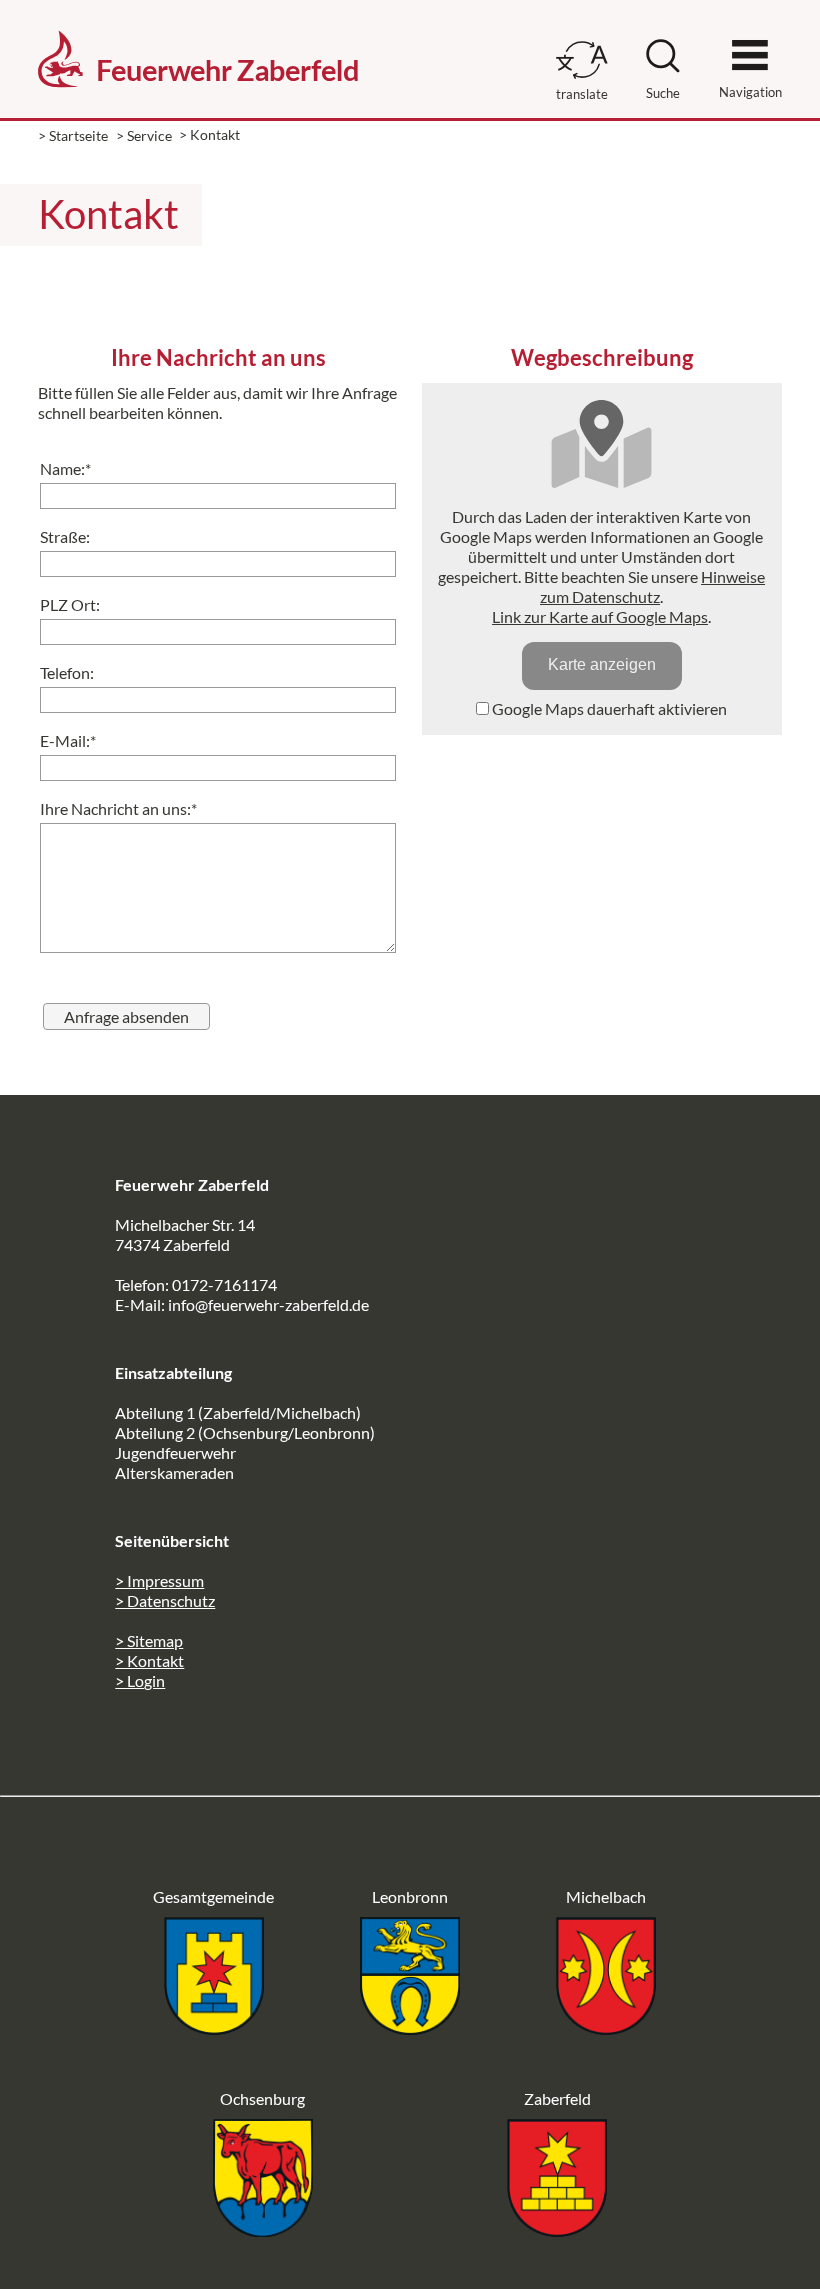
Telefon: (67, 672)
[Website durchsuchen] (663, 66)
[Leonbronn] (410, 2028)
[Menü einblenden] (750, 46)
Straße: (65, 536)
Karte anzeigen (602, 664)
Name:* (65, 468)
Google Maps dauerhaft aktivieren (608, 708)
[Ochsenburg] (263, 2230)
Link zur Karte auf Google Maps (600, 616)
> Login (140, 1680)
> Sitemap (149, 1640)
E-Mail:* (68, 740)
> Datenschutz (165, 1600)
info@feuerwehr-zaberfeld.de (268, 1304)
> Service (144, 135)
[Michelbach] (606, 2028)
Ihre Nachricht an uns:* (118, 808)
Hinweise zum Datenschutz (652, 586)
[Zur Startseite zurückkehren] (198, 25)
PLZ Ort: (70, 604)
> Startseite (73, 135)
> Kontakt (149, 1660)
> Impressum (159, 1580)
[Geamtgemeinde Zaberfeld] (214, 2028)
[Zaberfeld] (557, 2230)
